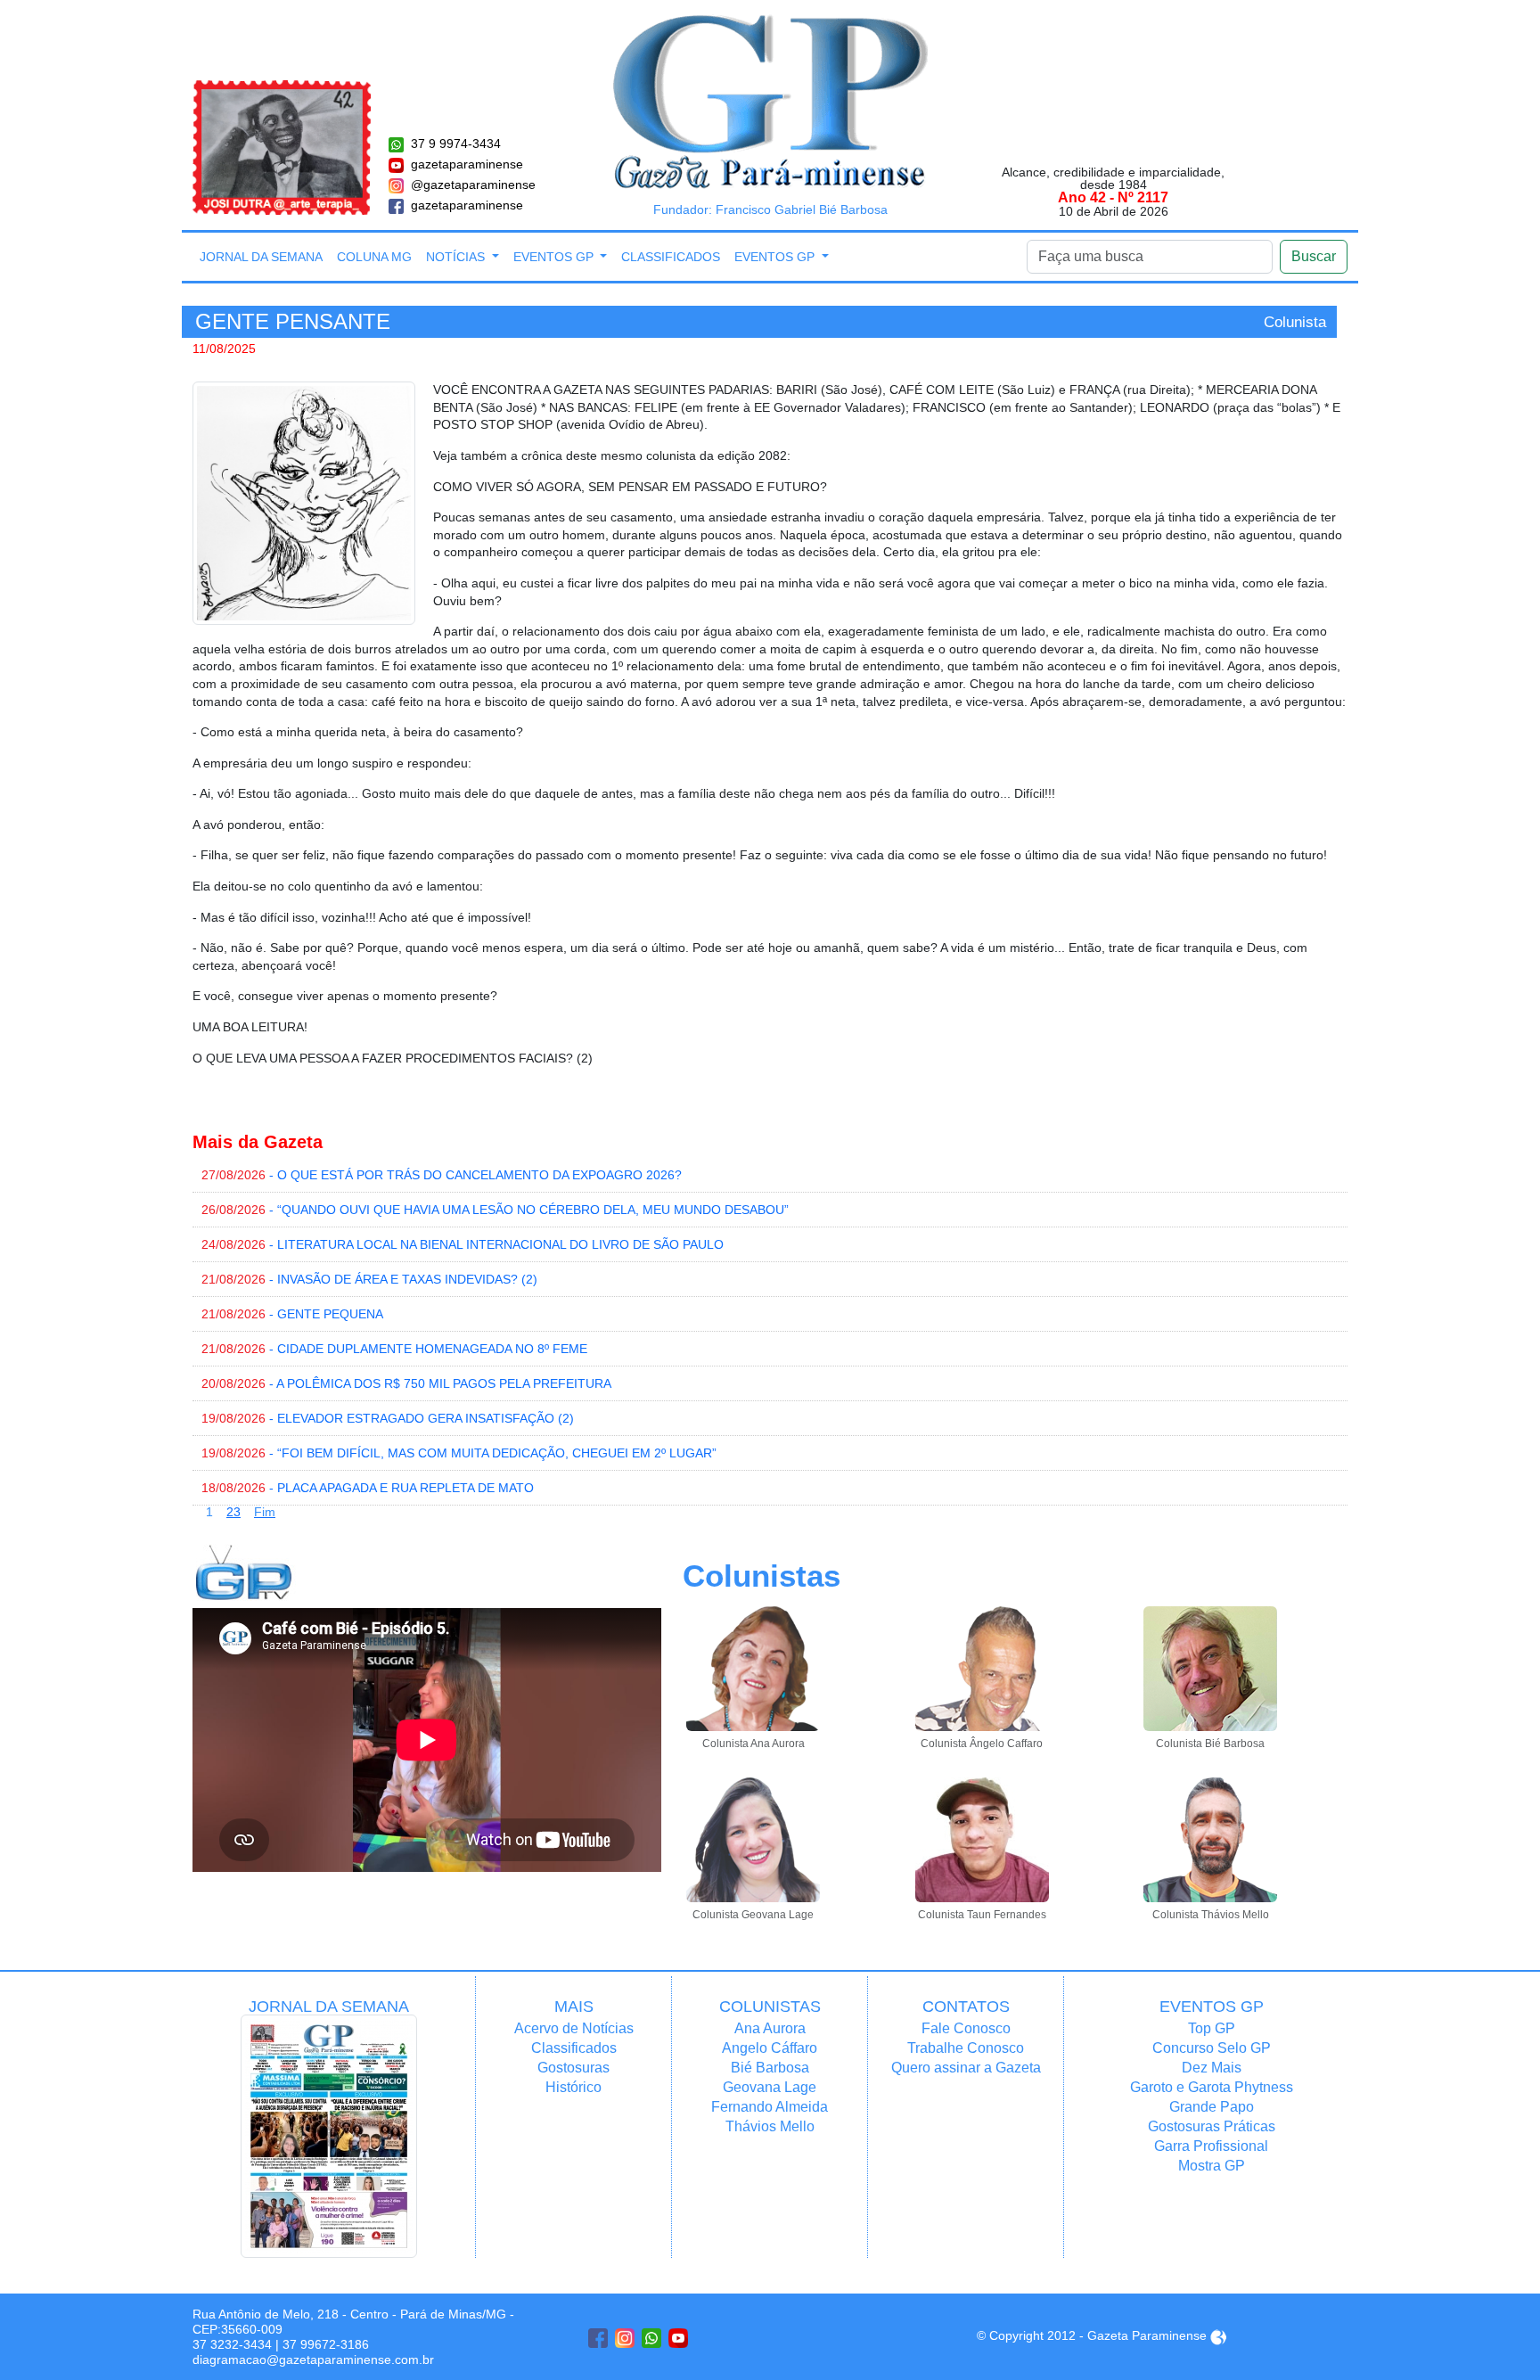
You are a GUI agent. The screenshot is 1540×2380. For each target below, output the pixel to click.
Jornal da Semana (261, 257)
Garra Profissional (1211, 2146)
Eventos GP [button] (555, 257)
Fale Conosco (966, 2028)
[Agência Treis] (1218, 2335)
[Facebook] (598, 2338)
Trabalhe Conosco (966, 2048)
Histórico (573, 2087)
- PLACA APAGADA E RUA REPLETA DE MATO (368, 1488)
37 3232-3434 (232, 2344)
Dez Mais (1212, 2068)
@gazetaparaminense (473, 185)
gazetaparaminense (467, 164)
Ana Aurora (770, 2028)
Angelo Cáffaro (770, 2048)
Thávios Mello (770, 2126)
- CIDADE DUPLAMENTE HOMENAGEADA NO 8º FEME (394, 1349)
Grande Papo (1212, 2107)
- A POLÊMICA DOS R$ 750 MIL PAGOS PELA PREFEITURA (406, 1383)
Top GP (1212, 2028)
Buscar (1314, 256)
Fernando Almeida (770, 2107)
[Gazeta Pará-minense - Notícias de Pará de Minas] (770, 101)
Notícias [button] (457, 257)
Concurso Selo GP (1212, 2048)
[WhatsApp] (651, 2338)
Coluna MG (374, 257)
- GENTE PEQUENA (292, 1314)
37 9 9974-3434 (456, 144)
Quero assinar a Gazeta (966, 2068)
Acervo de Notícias (574, 2028)
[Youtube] (678, 2338)
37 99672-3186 (326, 2344)
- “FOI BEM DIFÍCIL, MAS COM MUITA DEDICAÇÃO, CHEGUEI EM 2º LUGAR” (459, 1453)
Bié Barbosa (770, 2068)
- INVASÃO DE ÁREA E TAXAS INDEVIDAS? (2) (369, 1279)
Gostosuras (573, 2068)
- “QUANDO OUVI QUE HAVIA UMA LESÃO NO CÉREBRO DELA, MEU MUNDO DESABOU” (495, 1210)
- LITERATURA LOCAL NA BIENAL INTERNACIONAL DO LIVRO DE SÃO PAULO (463, 1244)
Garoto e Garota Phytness (1212, 2087)
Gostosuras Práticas (1212, 2126)
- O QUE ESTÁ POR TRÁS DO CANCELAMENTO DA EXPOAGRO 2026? (442, 1175)
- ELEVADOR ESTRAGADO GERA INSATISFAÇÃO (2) (388, 1418)
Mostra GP (1212, 2166)
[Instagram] (625, 2338)
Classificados (671, 257)
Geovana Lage (770, 2087)
